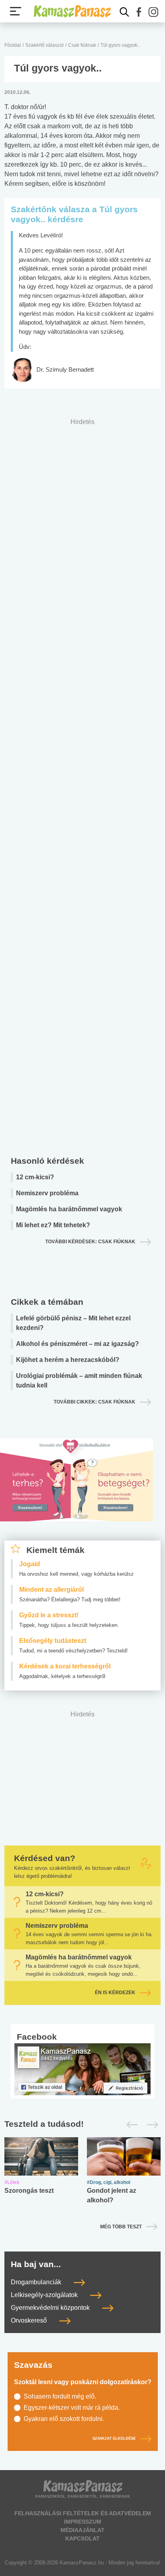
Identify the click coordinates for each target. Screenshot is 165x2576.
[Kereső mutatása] (125, 12)
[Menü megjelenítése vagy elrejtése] (16, 11)
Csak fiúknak (82, 45)
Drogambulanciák (37, 2282)
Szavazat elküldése (114, 2439)
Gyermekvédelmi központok (51, 2308)
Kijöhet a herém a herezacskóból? (68, 1360)
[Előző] (130, 2125)
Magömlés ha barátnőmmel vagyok (69, 1209)
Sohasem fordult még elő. (60, 2396)
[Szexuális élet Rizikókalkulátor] (76, 1489)
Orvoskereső (30, 2320)
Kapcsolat (82, 2538)
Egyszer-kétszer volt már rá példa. (72, 2408)
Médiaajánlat (82, 2530)
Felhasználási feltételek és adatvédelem (83, 2513)
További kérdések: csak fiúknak (90, 1242)
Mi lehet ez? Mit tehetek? (53, 1225)
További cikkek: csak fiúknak (95, 1402)
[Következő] (150, 2125)
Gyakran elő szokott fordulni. (64, 2419)
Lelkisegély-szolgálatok (45, 2295)
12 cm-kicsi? (35, 1177)
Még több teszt (121, 2227)
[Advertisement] (82, 785)
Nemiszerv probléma (47, 1193)
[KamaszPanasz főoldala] (72, 11)
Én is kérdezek (115, 1993)
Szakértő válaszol (44, 45)
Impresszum (83, 2522)
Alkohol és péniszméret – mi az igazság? (77, 1344)
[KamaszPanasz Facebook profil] (82, 2069)
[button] (139, 12)
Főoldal (13, 45)
